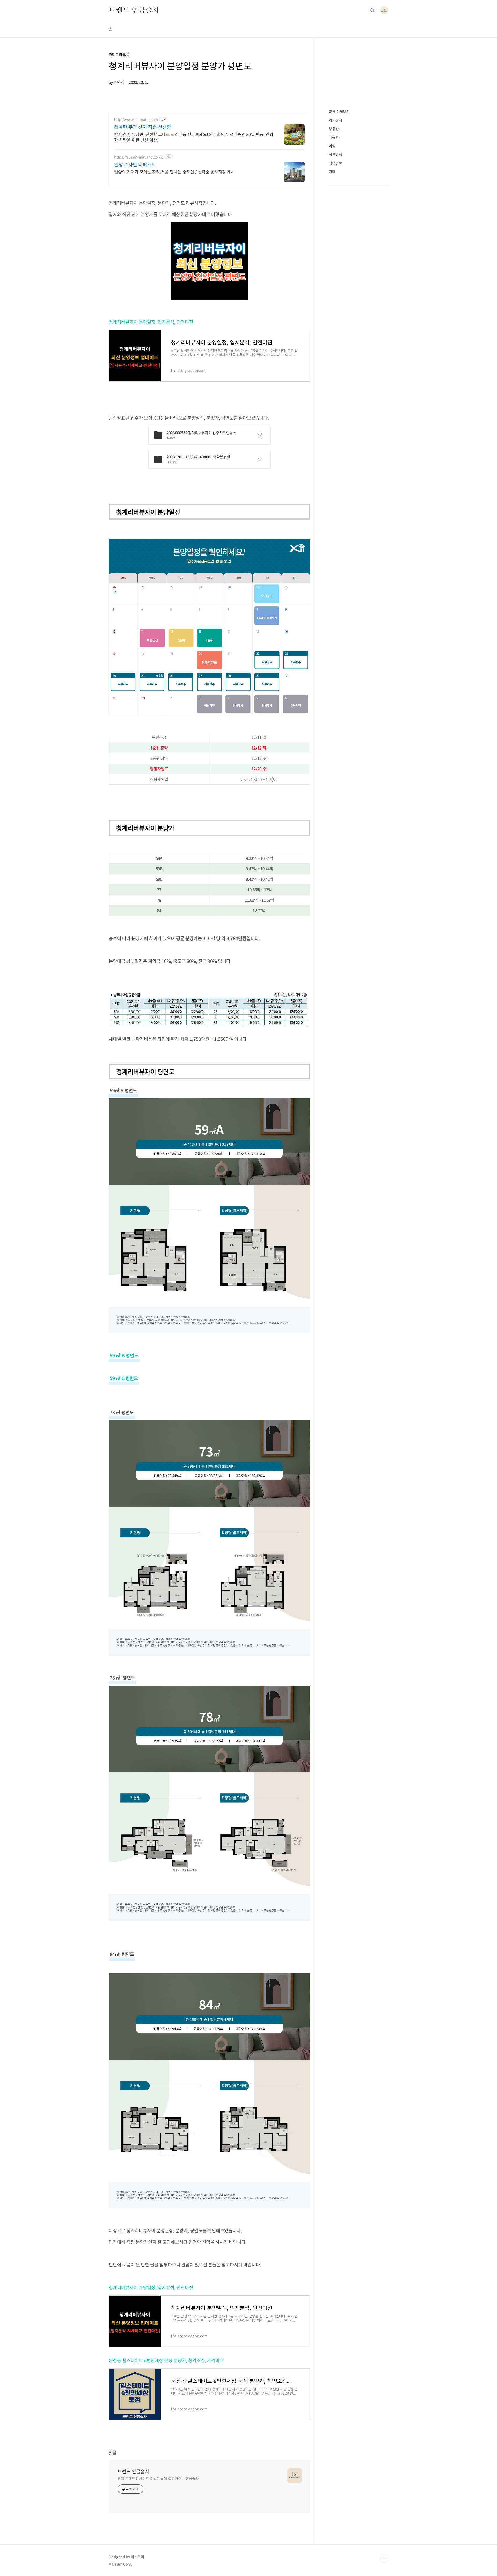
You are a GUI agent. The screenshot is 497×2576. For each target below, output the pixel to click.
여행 (332, 146)
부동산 (334, 129)
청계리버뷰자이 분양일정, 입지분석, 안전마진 (151, 322)
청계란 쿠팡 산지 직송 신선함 (143, 127)
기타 (332, 171)
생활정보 (335, 163)
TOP (384, 2559)
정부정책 (335, 154)
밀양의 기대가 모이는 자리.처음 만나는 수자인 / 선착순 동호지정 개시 (174, 171)
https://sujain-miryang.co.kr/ (139, 157)
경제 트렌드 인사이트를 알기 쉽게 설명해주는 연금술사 (158, 2478)
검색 (372, 10)
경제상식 (335, 120)
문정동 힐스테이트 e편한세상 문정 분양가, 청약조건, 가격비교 (166, 2360)
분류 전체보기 (339, 111)
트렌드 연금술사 (134, 10)
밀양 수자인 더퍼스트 (135, 165)
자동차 (334, 137)
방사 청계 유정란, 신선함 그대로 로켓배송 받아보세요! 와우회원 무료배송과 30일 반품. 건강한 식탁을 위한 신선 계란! (194, 137)
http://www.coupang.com (136, 119)
